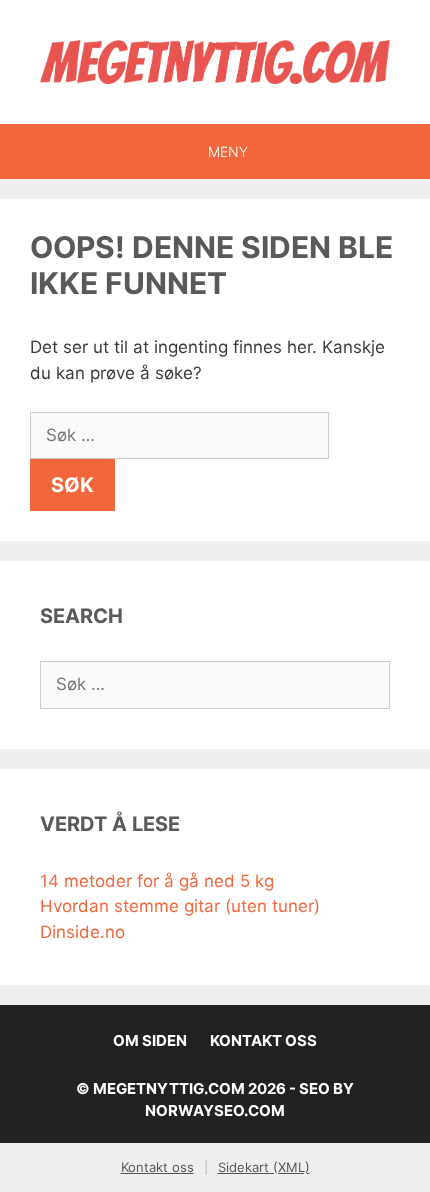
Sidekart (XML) (264, 1167)
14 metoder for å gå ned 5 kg (157, 881)
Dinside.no (82, 932)
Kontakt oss (263, 1040)
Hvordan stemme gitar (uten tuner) (180, 906)
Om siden (150, 1040)
